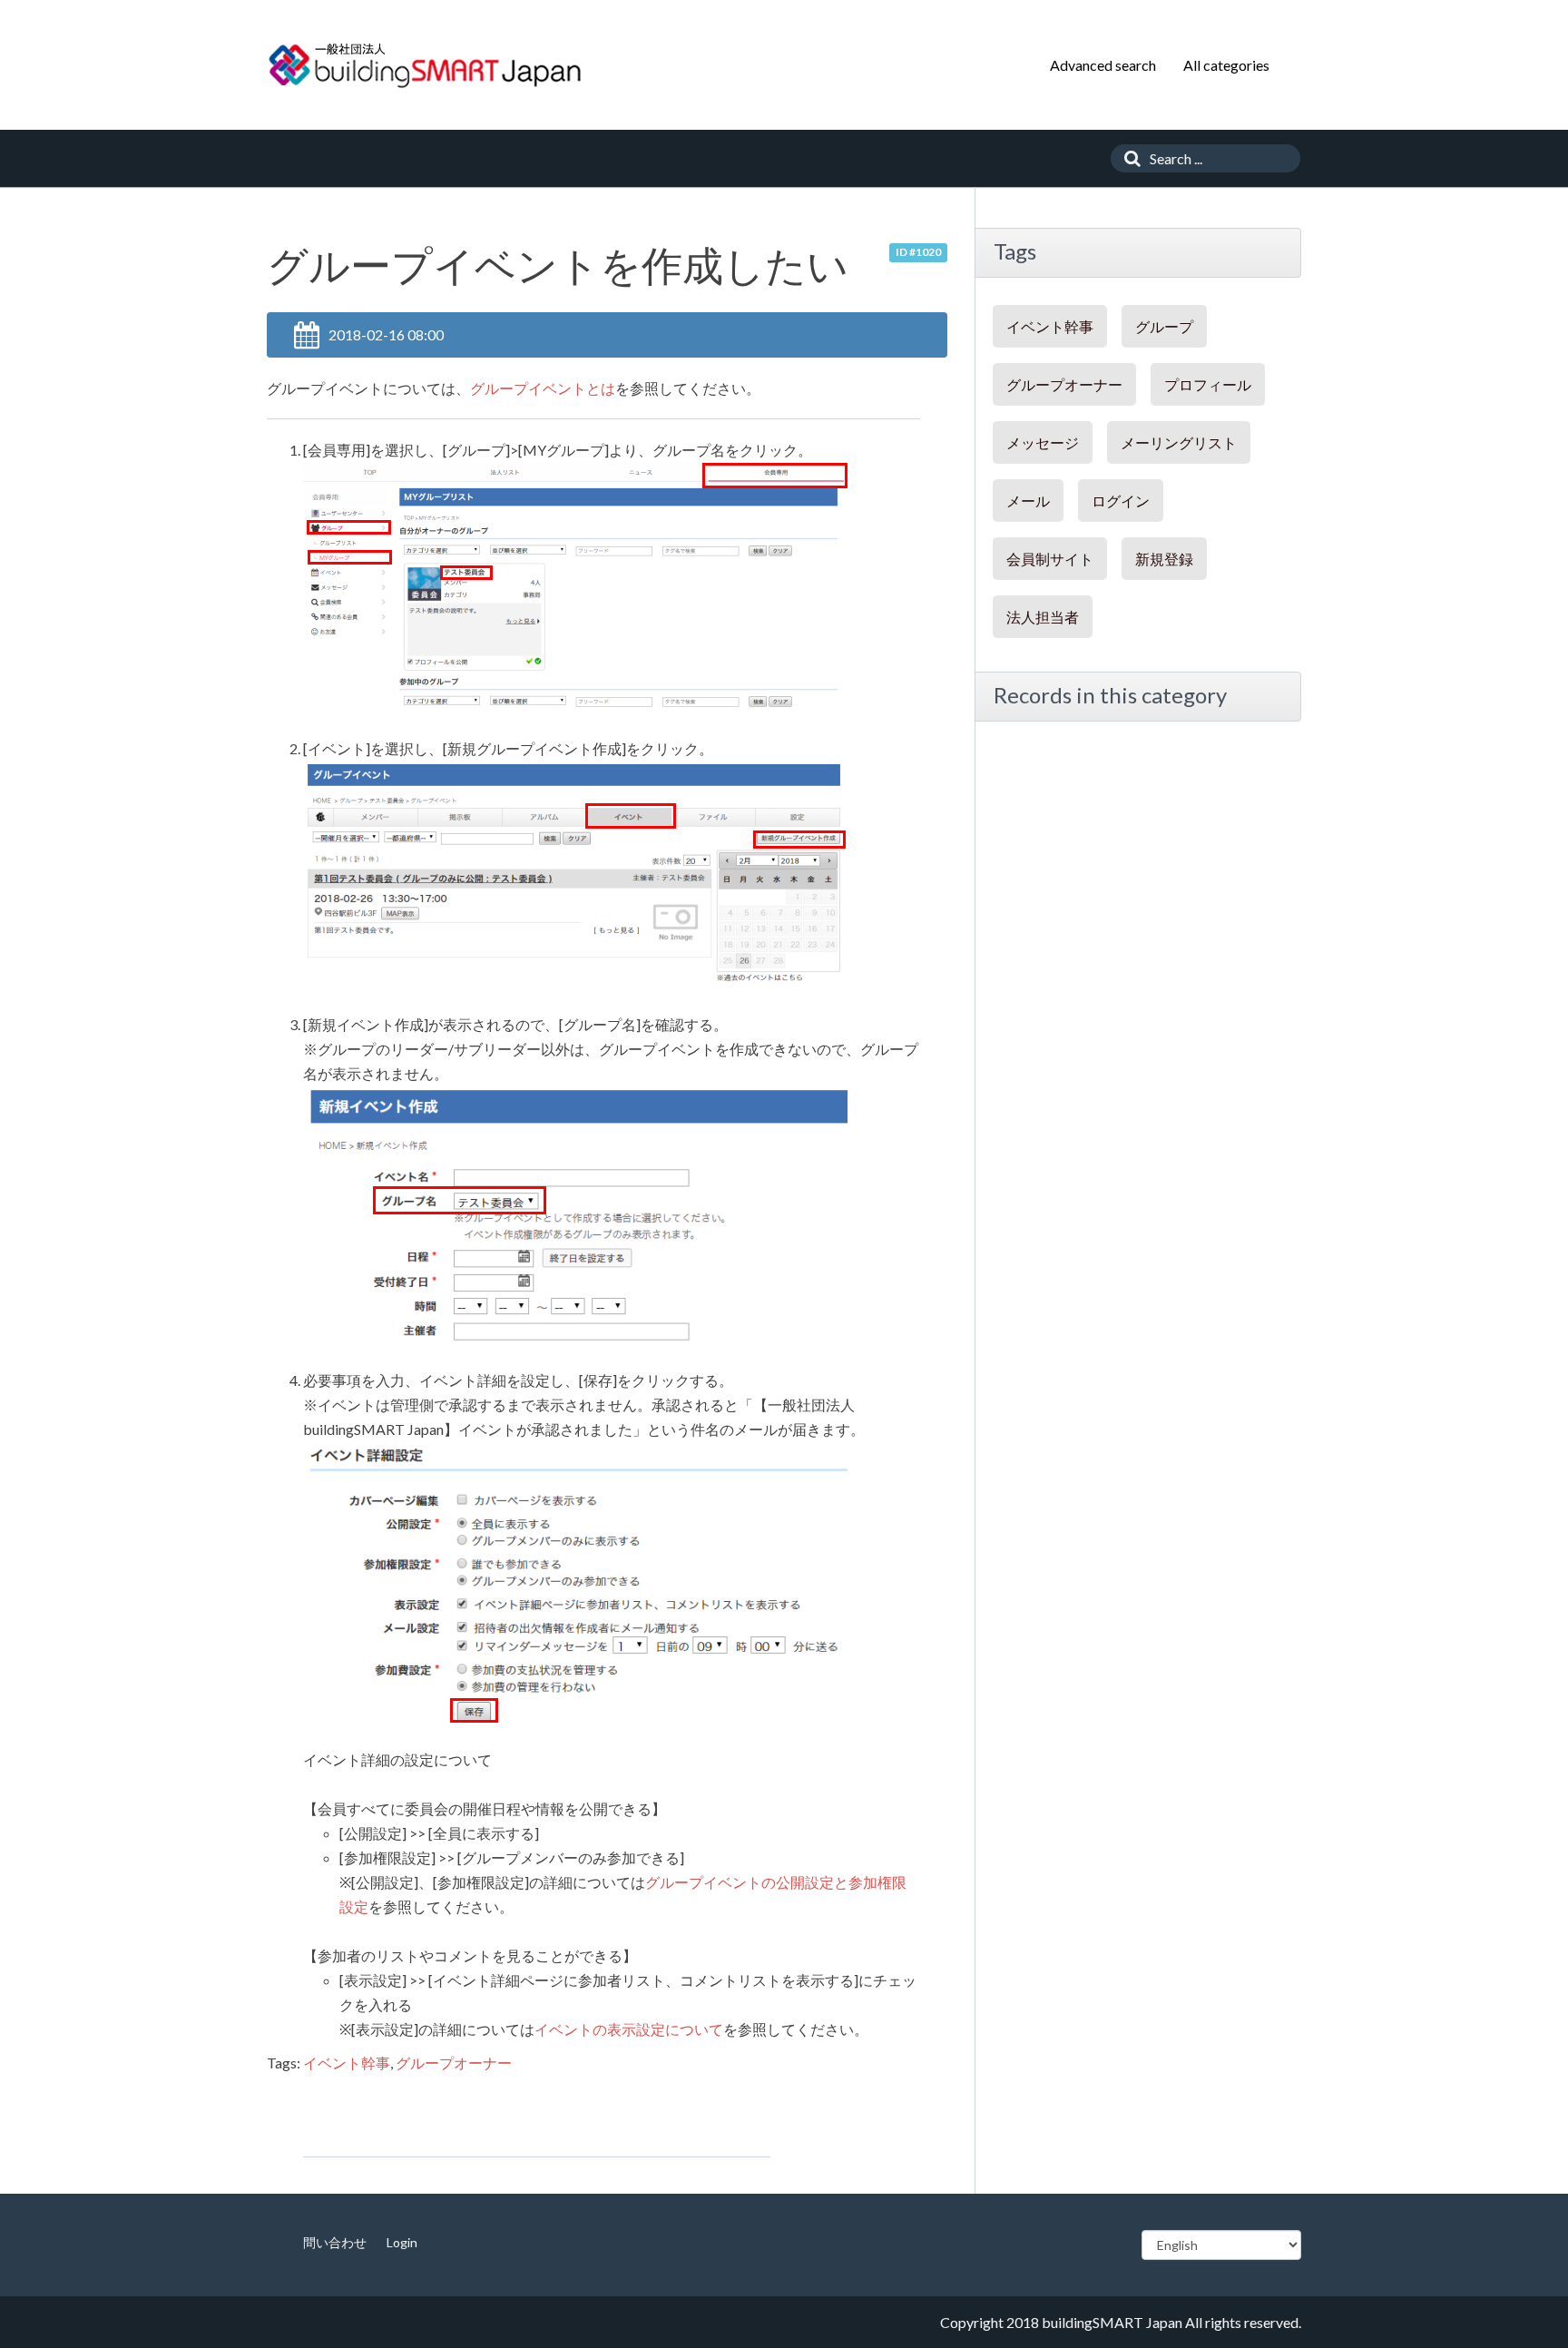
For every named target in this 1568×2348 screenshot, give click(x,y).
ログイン (1121, 501)
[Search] (1128, 158)
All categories (1226, 65)
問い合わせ (335, 2242)
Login (402, 2242)
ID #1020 (918, 252)
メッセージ (1043, 442)
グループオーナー (454, 2063)
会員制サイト (1050, 559)
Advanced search (1103, 65)
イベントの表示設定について (629, 2029)
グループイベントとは (543, 388)
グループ (1164, 326)
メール (1028, 501)
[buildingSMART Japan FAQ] (426, 65)
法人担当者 (1043, 617)
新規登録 (1164, 559)
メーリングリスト (1179, 442)
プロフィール (1208, 384)
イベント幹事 (347, 2063)
